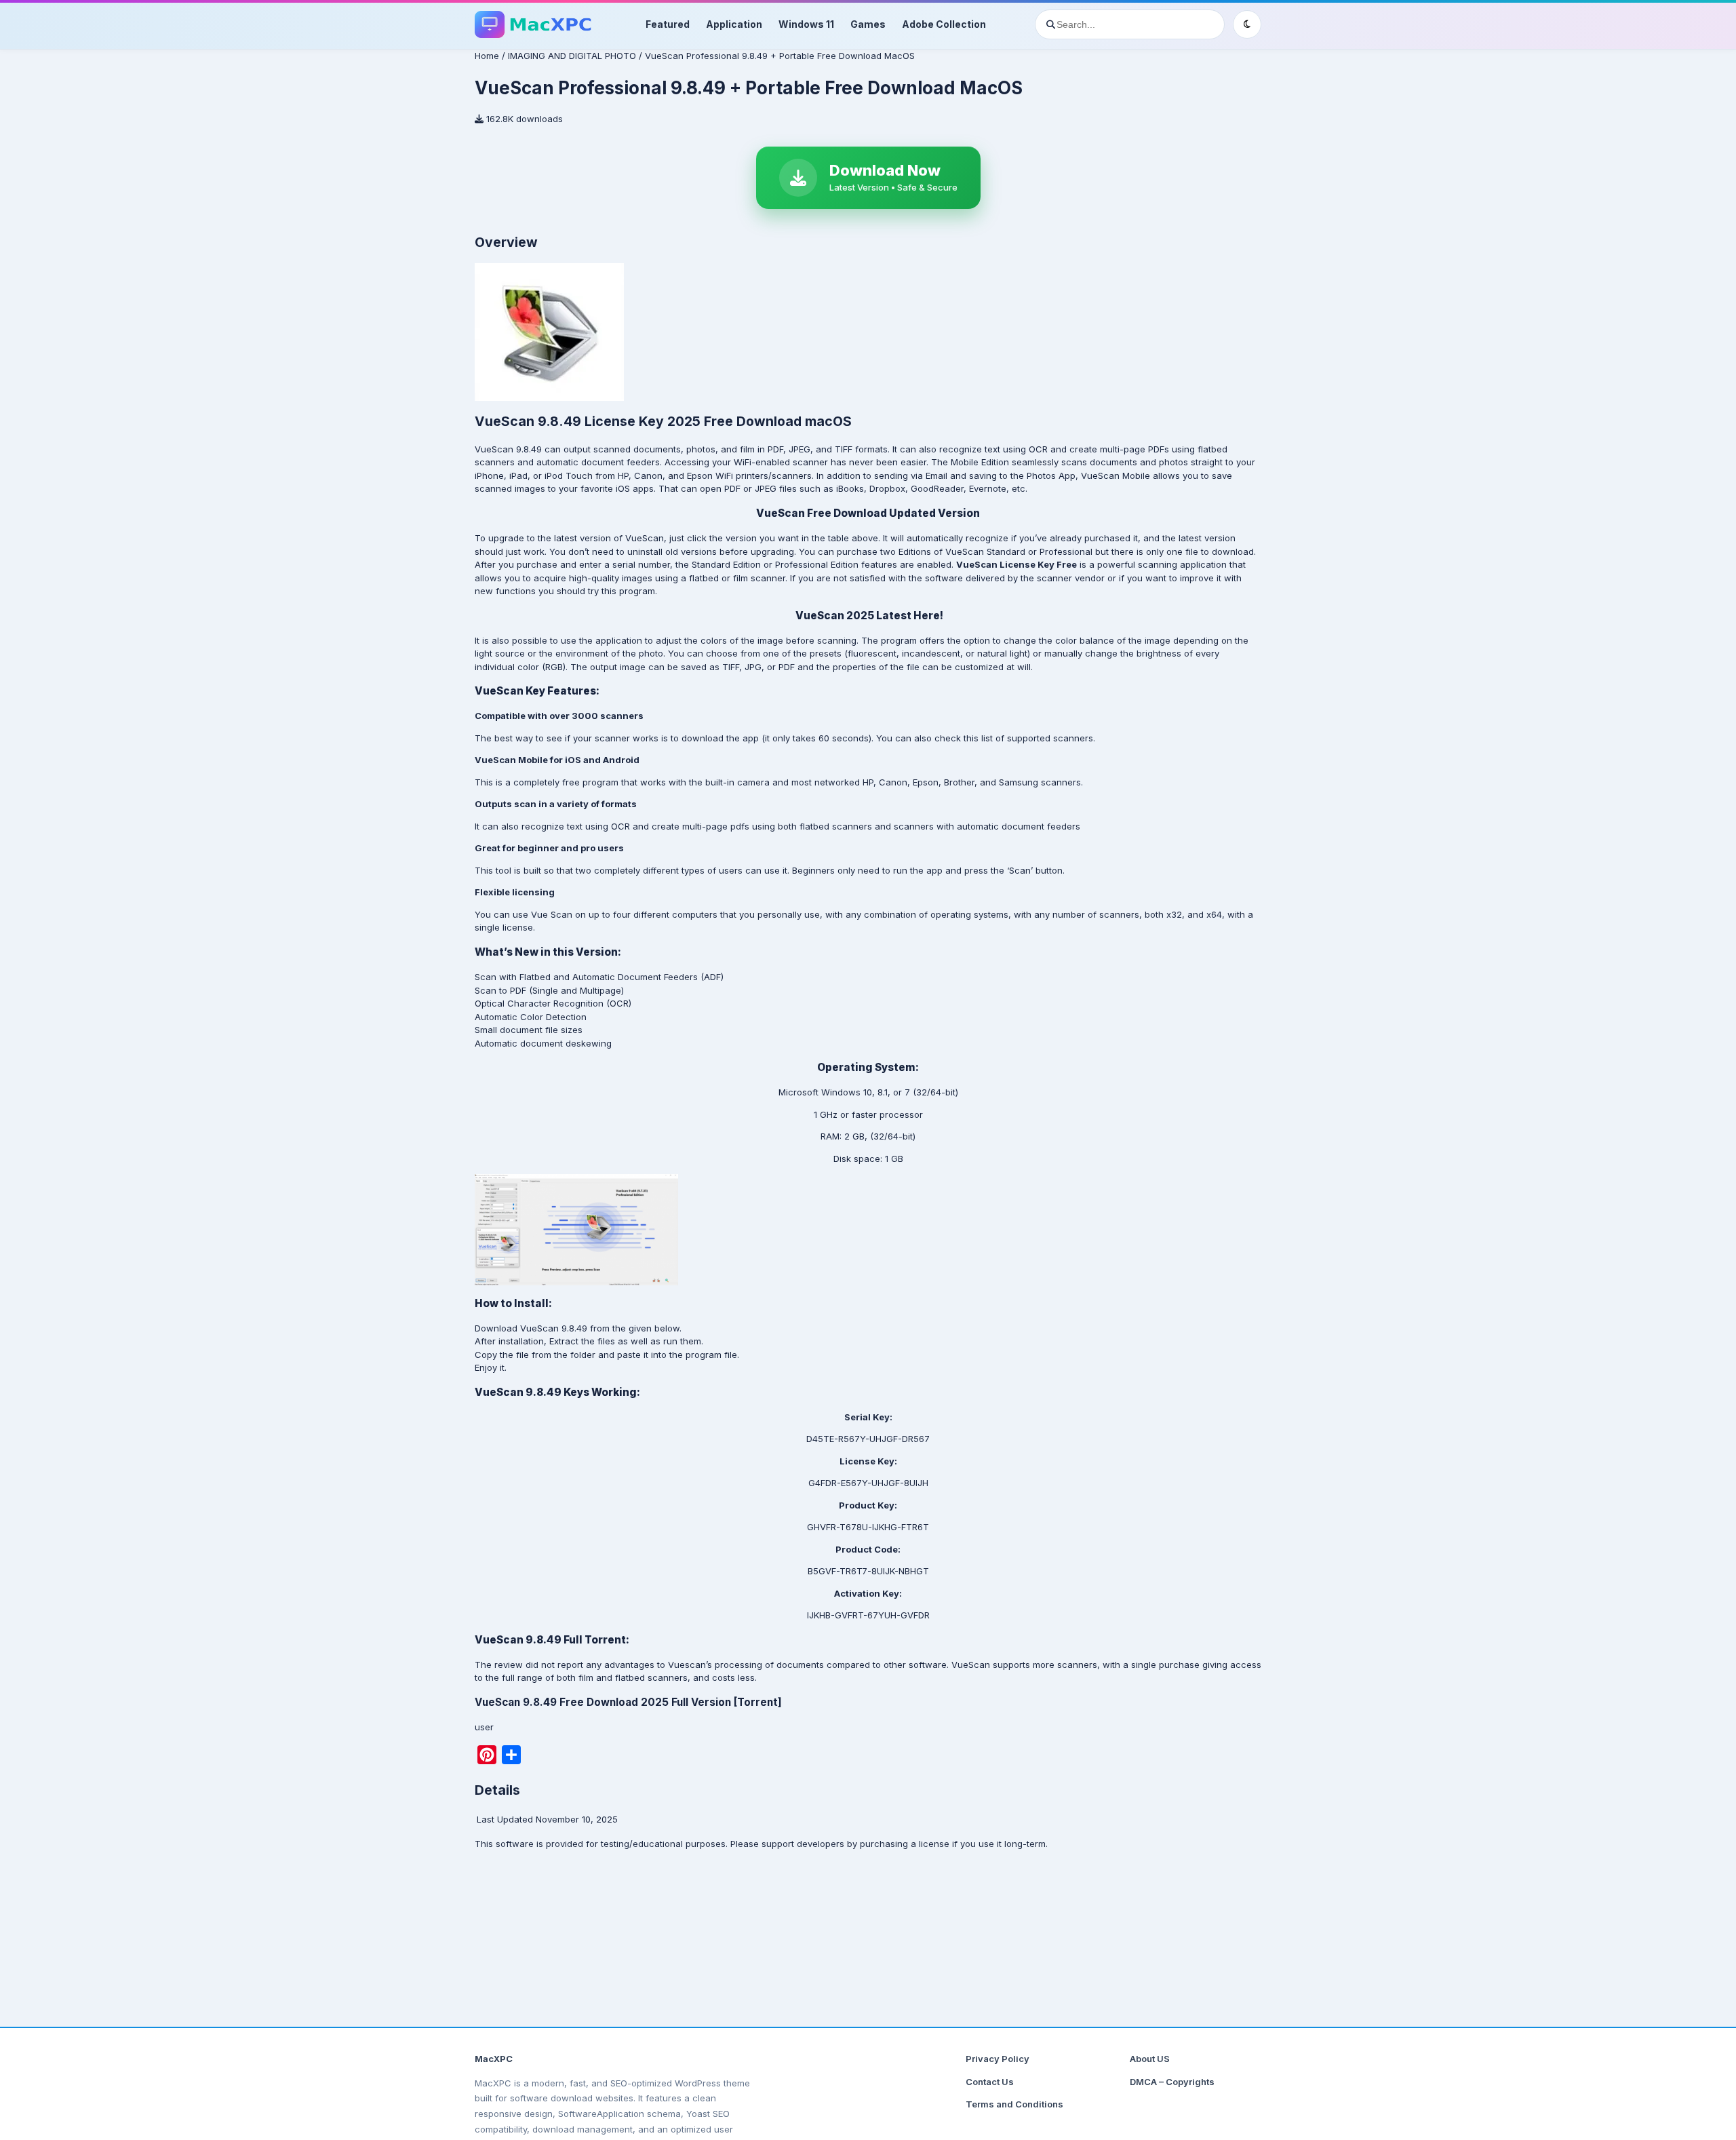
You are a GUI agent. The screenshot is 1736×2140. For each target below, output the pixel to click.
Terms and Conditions (1014, 2104)
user (484, 1727)
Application (734, 24)
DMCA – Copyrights (1172, 2082)
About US (1150, 2059)
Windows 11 (806, 24)
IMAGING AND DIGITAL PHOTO (572, 56)
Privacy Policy (998, 2059)
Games (868, 24)
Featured (668, 24)
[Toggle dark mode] (1247, 24)
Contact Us (990, 2082)
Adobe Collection (944, 24)
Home (487, 56)
